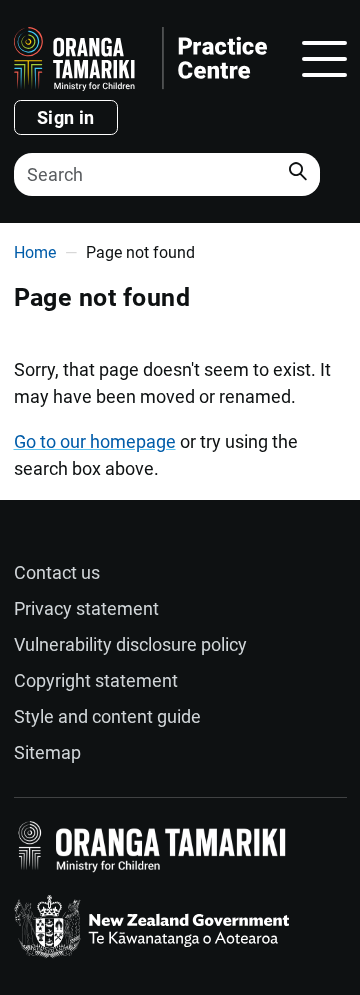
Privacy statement (86, 608)
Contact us (57, 572)
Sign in (66, 117)
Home (35, 252)
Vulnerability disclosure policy (130, 644)
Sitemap (47, 752)
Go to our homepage (95, 441)
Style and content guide (107, 716)
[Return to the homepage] (140, 59)
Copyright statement (96, 680)
